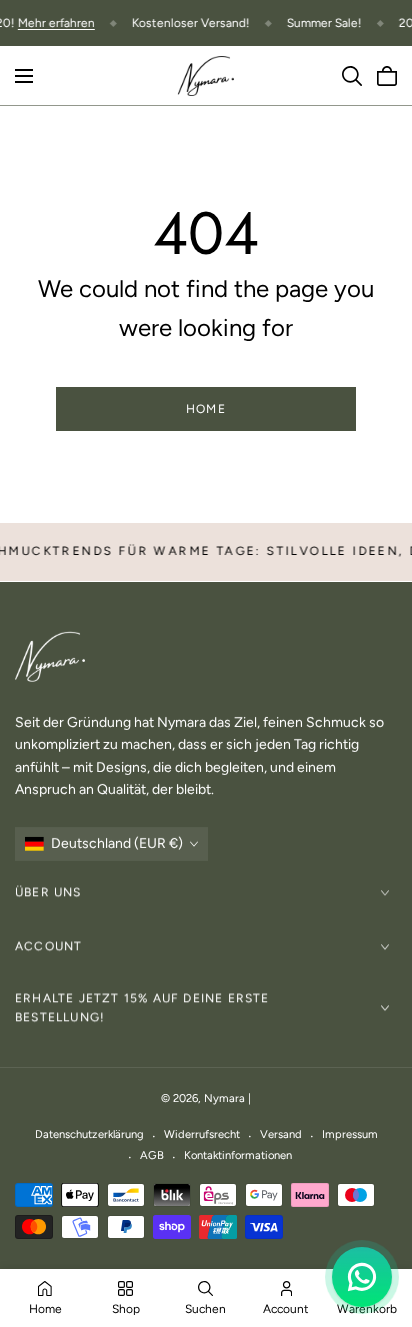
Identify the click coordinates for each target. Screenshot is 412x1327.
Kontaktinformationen (238, 1155)
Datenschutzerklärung (89, 1134)
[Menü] (24, 76)
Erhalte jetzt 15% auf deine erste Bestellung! (142, 1007)
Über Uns (48, 892)
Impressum (350, 1134)
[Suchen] (352, 76)
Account (48, 946)
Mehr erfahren (56, 23)
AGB (152, 1155)
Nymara (224, 1098)
